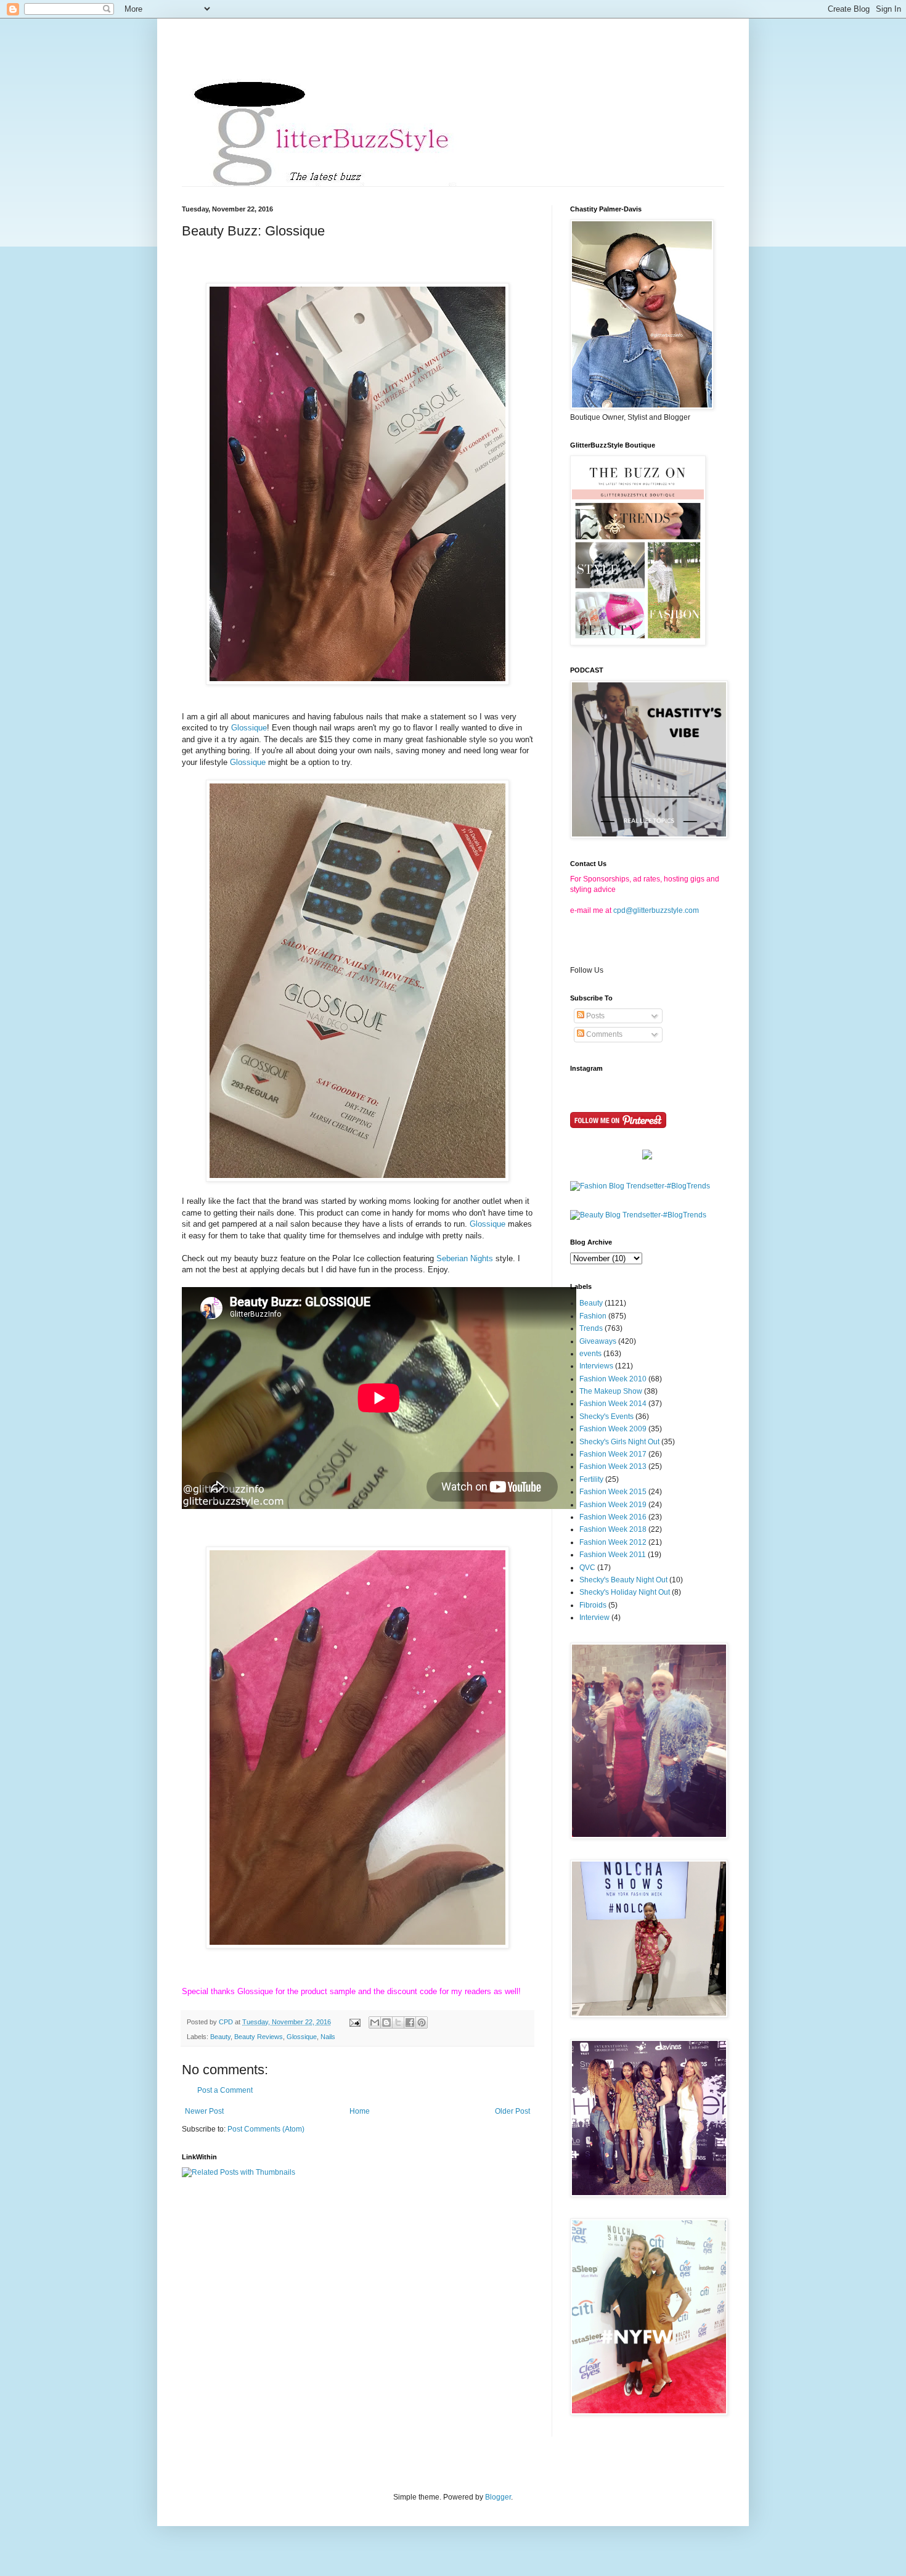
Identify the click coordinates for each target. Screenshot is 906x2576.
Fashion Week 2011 (613, 1555)
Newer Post (204, 2111)
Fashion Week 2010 (613, 1379)
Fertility (591, 1479)
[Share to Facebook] (410, 2022)
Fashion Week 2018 (613, 1529)
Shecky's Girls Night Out (619, 1442)
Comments (603, 1034)
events (590, 1354)
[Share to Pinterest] (422, 2022)
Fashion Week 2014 (613, 1404)
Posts (594, 1016)
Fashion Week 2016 (613, 1517)
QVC (587, 1568)
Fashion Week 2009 (613, 1429)
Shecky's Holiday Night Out (625, 1592)
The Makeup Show (611, 1391)
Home (360, 2111)
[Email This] (375, 2022)
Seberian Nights (465, 1258)
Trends (591, 1328)
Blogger (498, 2497)
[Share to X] (398, 2022)
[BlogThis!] (386, 2022)
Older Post (512, 2111)
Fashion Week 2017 (613, 1454)
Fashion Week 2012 (613, 1542)
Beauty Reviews (259, 2037)
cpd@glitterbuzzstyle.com (656, 910)
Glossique (249, 728)
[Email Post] (354, 2022)
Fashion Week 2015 (613, 1492)
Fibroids (593, 1605)
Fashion (593, 1316)
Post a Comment (225, 2090)
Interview (594, 1617)
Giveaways (598, 1341)
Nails (328, 2037)
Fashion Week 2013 (613, 1466)
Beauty (220, 2037)
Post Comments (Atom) (266, 2129)
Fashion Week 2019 (613, 1505)
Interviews (596, 1366)
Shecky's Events (606, 1417)
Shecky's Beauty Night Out (623, 1580)
